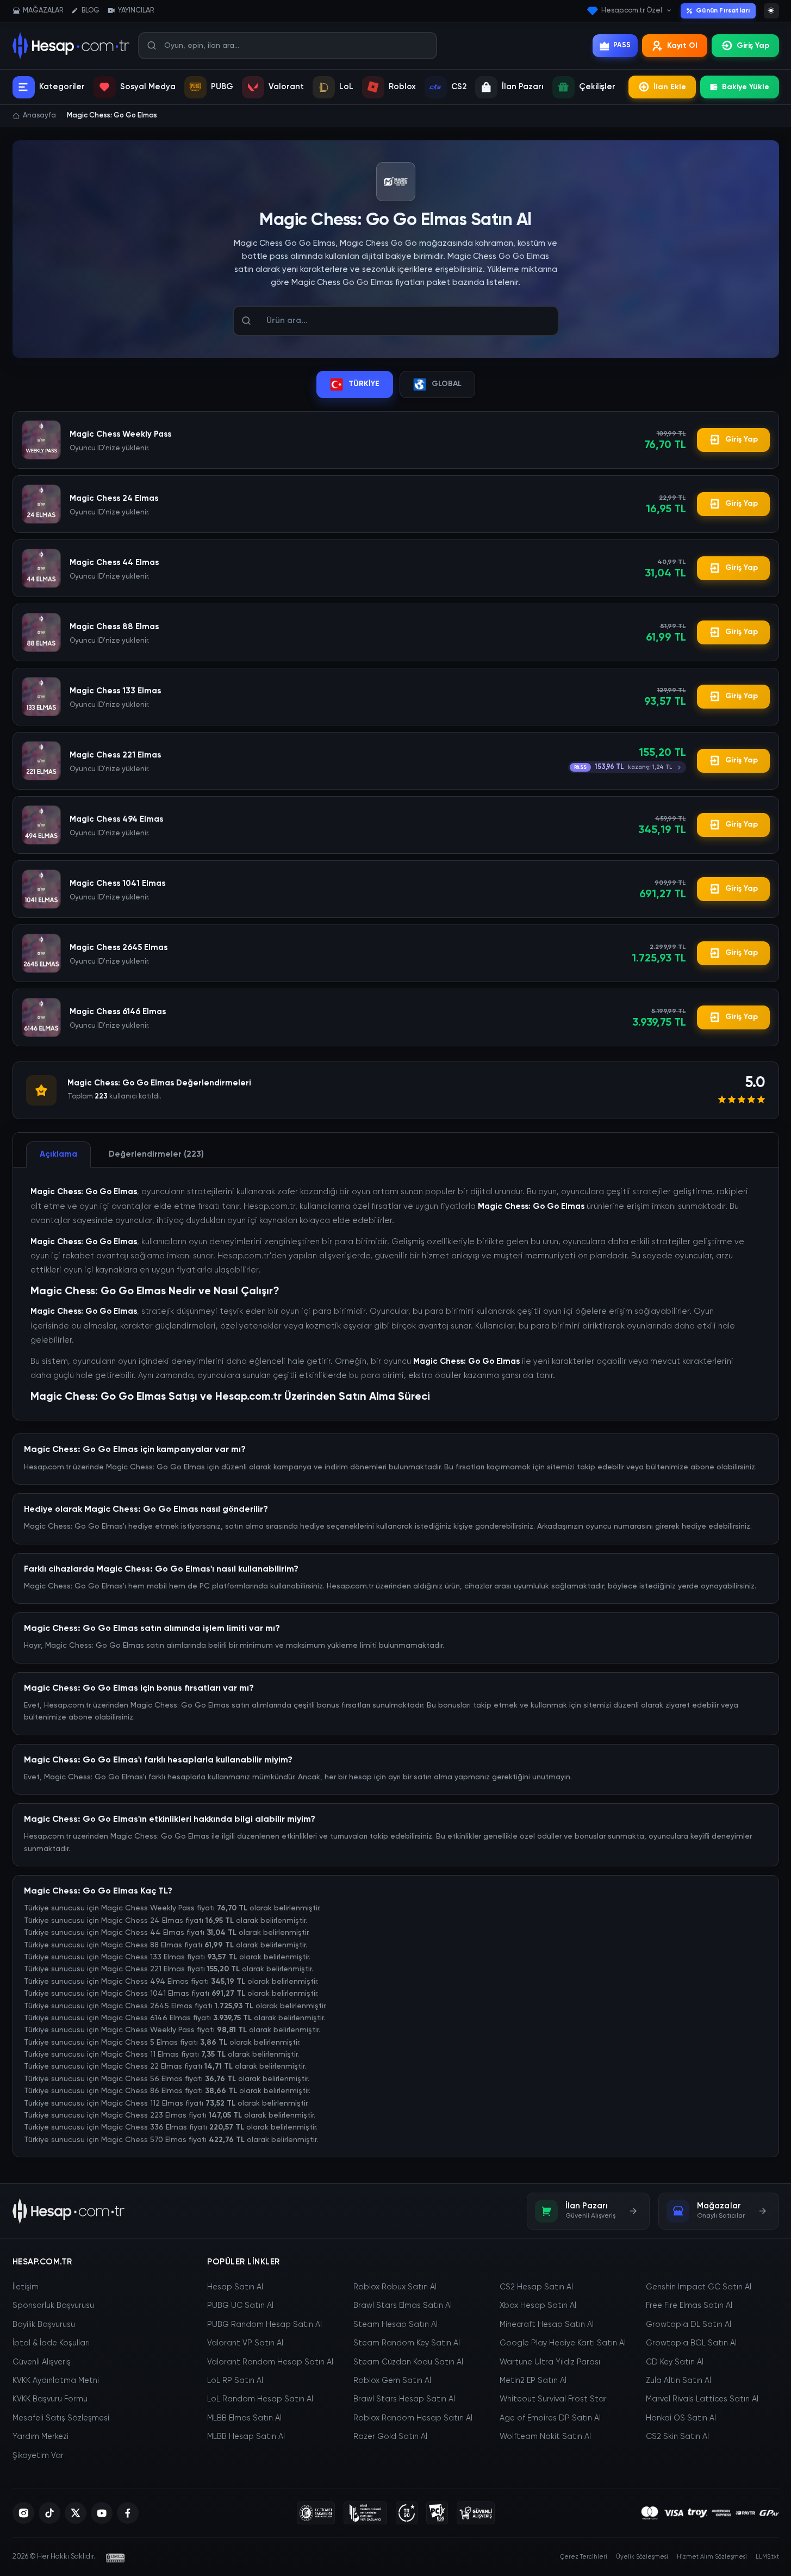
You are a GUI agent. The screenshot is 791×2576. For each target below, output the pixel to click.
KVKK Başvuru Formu (50, 2399)
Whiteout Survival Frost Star (553, 2399)
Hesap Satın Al (235, 2287)
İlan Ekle (670, 87)
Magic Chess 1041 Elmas (117, 883)
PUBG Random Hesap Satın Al (264, 2325)
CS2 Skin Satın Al (677, 2437)
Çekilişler (597, 87)
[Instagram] (23, 2513)
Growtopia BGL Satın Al (691, 2343)
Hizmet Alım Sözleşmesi (712, 2557)
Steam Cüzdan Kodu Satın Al (408, 2362)
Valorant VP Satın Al (245, 2343)
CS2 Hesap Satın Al (536, 2287)
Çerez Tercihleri (584, 2557)
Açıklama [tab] (58, 1154)
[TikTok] (49, 2513)
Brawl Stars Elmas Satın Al (403, 2306)
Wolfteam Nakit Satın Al (545, 2437)
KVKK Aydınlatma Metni (56, 2381)
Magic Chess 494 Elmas (116, 819)
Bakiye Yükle (746, 87)
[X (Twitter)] (76, 2513)
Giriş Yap (753, 46)
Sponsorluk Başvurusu (53, 2306)
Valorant (286, 87)
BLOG (91, 11)
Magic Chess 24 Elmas (114, 498)
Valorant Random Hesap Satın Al (270, 2362)
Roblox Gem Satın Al (392, 2381)
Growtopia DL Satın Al (689, 2325)
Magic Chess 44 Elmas (114, 563)
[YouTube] (102, 2513)
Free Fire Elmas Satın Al (689, 2306)
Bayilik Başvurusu (44, 2325)
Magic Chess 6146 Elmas (118, 1012)
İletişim (26, 2287)
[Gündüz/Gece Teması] (771, 11)
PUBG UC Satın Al (240, 2306)
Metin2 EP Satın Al (533, 2381)
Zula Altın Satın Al (678, 2381)
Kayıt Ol (682, 46)
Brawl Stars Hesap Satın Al (404, 2399)
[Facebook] (128, 2513)
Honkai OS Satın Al (681, 2418)
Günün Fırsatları (723, 11)
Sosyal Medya (148, 87)
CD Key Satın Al (675, 2362)
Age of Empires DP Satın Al (550, 2418)
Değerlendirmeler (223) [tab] (156, 1154)
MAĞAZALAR (43, 11)
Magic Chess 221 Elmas (115, 755)
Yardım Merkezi (41, 2437)
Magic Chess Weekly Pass (120, 434)
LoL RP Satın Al (235, 2381)
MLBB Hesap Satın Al (246, 2437)
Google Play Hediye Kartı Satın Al (563, 2343)
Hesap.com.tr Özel (632, 11)
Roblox (402, 87)
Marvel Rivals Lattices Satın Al (702, 2399)
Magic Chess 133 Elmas (115, 691)
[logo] (69, 2211)
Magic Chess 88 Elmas (114, 627)
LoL (346, 87)
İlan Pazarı (523, 87)
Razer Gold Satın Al (390, 2437)
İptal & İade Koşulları (51, 2343)
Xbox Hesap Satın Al (538, 2306)
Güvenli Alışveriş (42, 2362)
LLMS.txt (767, 2557)
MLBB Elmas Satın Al (244, 2418)
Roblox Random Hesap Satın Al (413, 2418)
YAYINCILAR (136, 11)
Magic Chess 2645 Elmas (119, 948)
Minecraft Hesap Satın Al (547, 2325)
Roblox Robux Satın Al (395, 2287)
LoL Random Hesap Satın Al (260, 2399)
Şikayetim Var (38, 2456)
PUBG (222, 87)
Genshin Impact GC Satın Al (699, 2287)
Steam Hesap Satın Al (395, 2325)
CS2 (459, 87)
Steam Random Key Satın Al (407, 2343)
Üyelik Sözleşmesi (642, 2557)
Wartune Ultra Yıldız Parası (550, 2362)
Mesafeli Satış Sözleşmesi (61, 2418)
